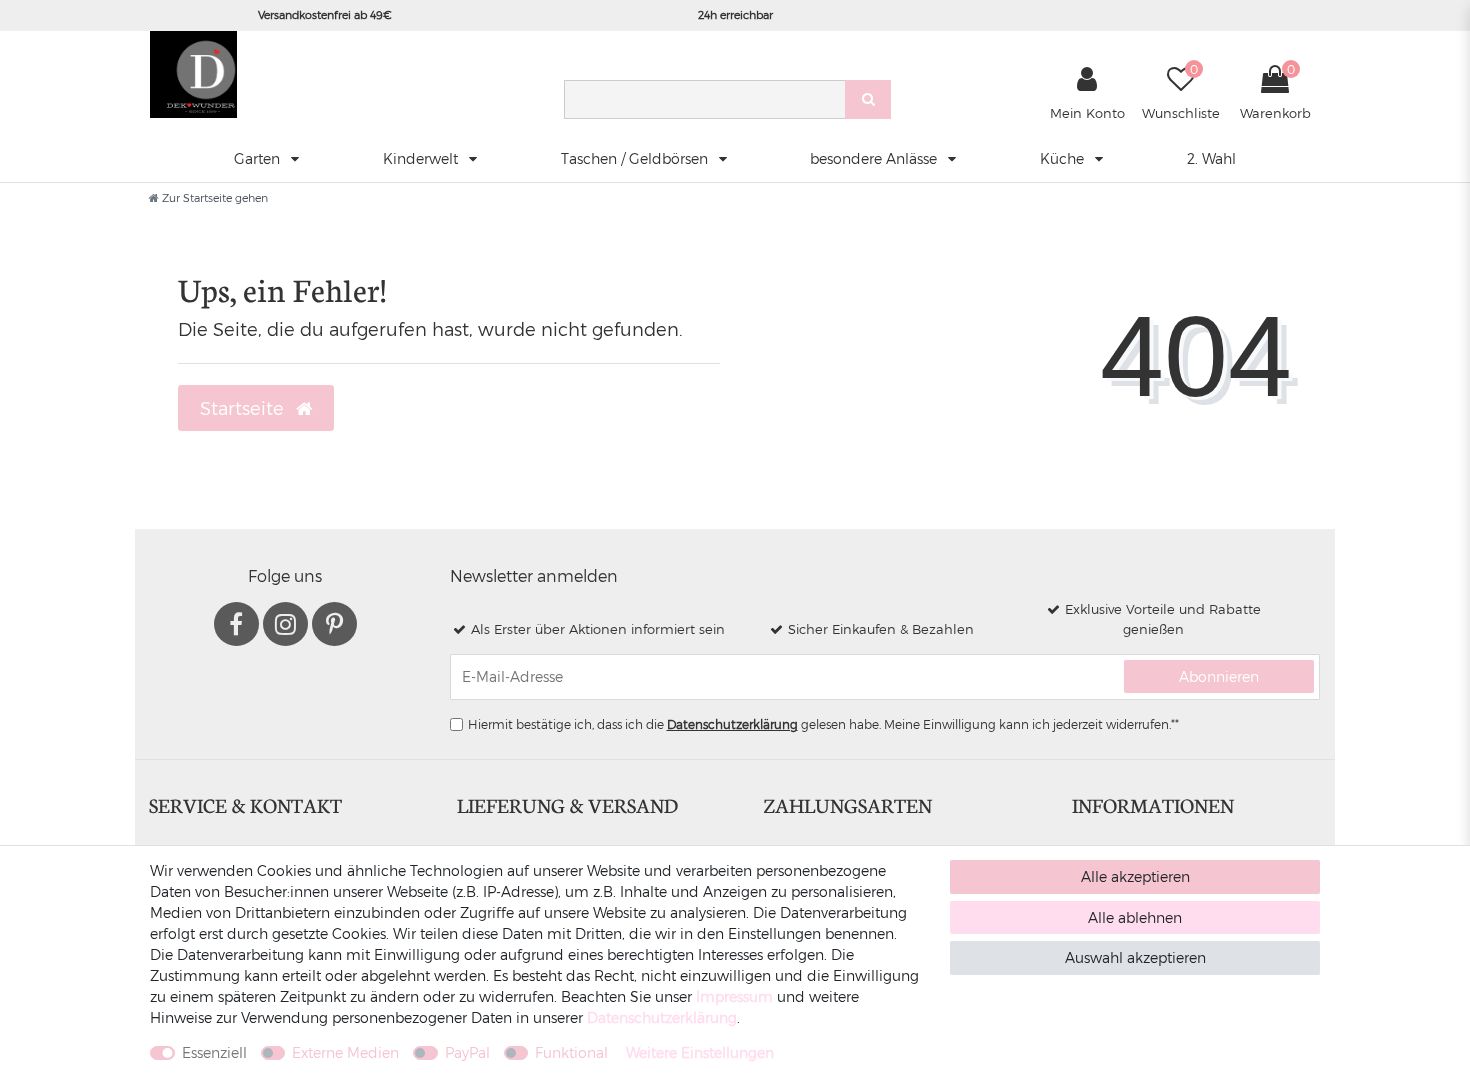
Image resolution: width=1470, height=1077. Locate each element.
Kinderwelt (422, 158)
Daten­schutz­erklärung (662, 1017)
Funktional (571, 1052)
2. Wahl (1211, 158)
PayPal (467, 1052)
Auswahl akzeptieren (1135, 957)
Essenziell (214, 1052)
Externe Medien (345, 1052)
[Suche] (868, 99)
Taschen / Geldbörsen (636, 158)
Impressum (734, 996)
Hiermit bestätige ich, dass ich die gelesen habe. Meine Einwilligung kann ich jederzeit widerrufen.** (823, 724)
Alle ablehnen (1135, 917)
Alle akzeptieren (1135, 876)
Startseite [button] (244, 407)
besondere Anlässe (875, 158)
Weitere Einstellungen (700, 1052)
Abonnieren (1219, 676)
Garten (259, 158)
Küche (1064, 158)
